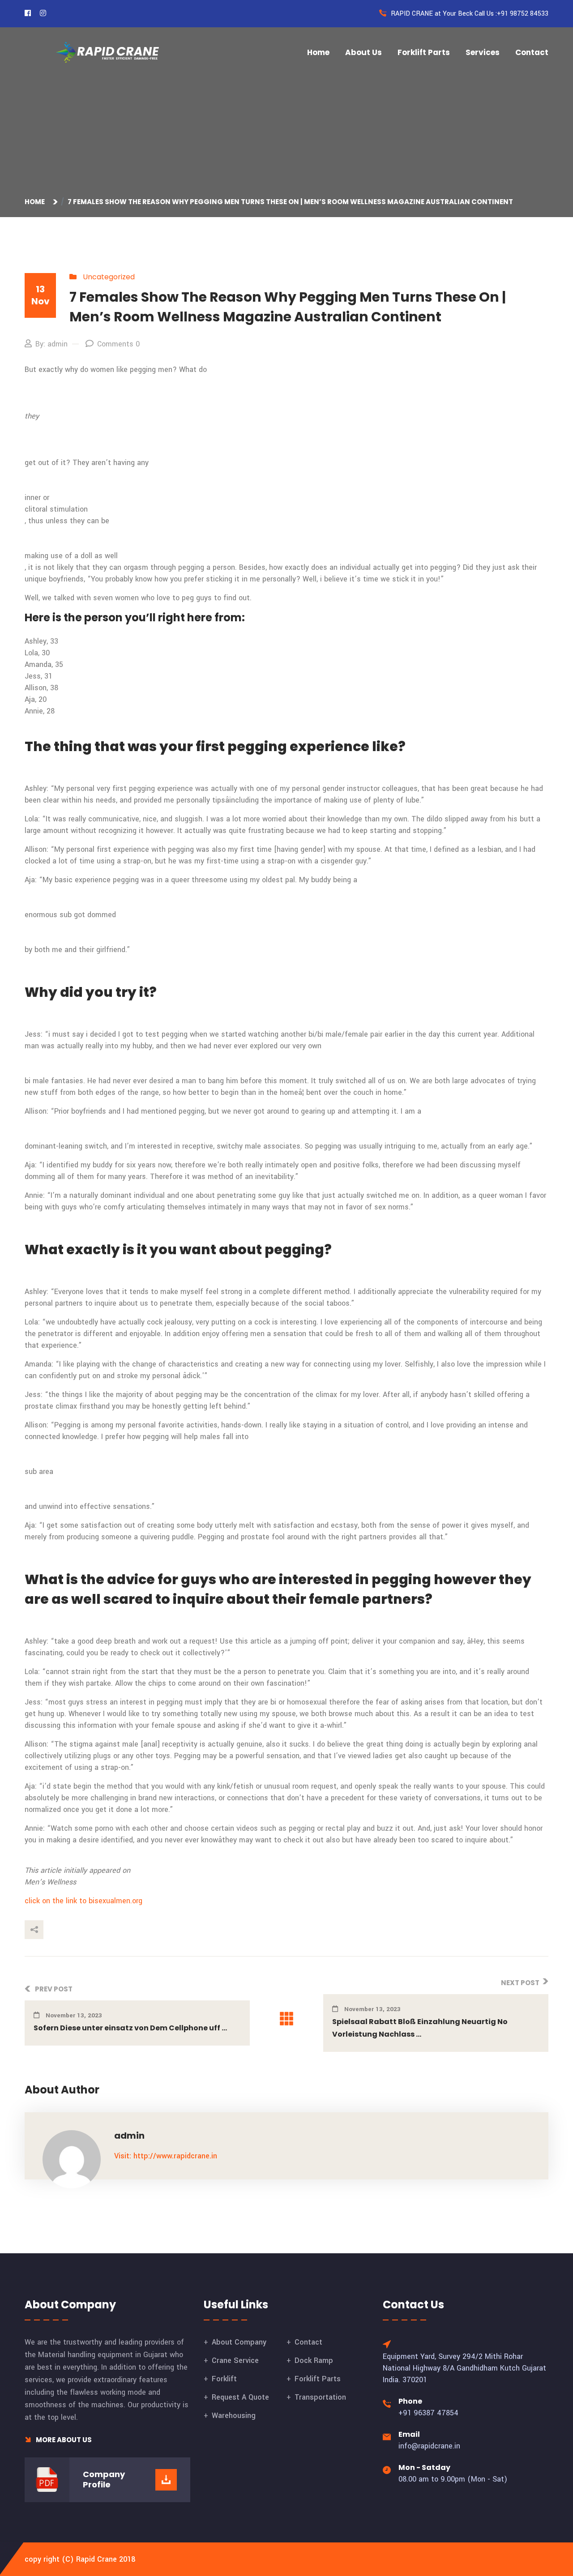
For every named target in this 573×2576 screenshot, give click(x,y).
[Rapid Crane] (107, 52)
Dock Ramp (314, 2360)
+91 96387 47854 (428, 2413)
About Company (239, 2342)
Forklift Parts (424, 52)
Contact (532, 52)
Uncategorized (109, 277)
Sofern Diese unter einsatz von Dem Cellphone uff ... (130, 2028)
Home (318, 52)
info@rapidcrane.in (429, 2446)
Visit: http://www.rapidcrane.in (166, 2156)
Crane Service (235, 2360)
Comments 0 (118, 344)
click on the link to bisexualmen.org (83, 1901)
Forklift (224, 2379)
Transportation (320, 2397)
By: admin (51, 344)
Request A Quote (240, 2397)
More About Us (63, 2440)
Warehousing (234, 2416)
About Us (363, 52)
